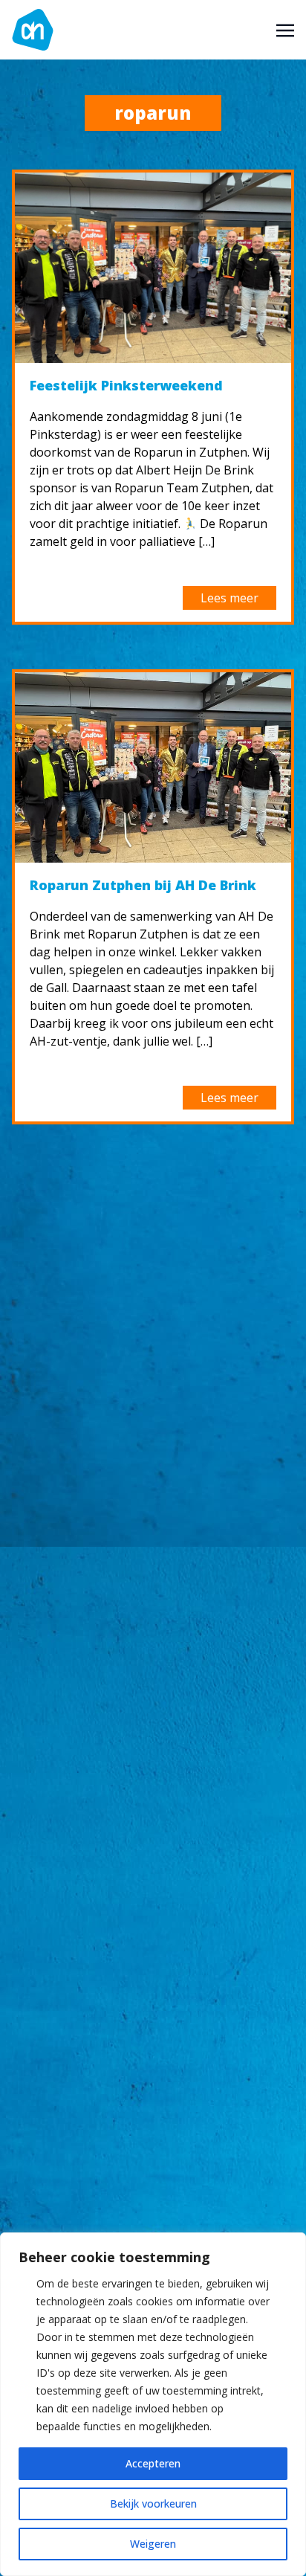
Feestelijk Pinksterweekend (126, 385)
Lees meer (229, 598)
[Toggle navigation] (285, 29)
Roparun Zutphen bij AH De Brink (143, 885)
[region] (153, 2404)
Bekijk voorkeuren (153, 2503)
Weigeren (153, 2544)
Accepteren (153, 2463)
